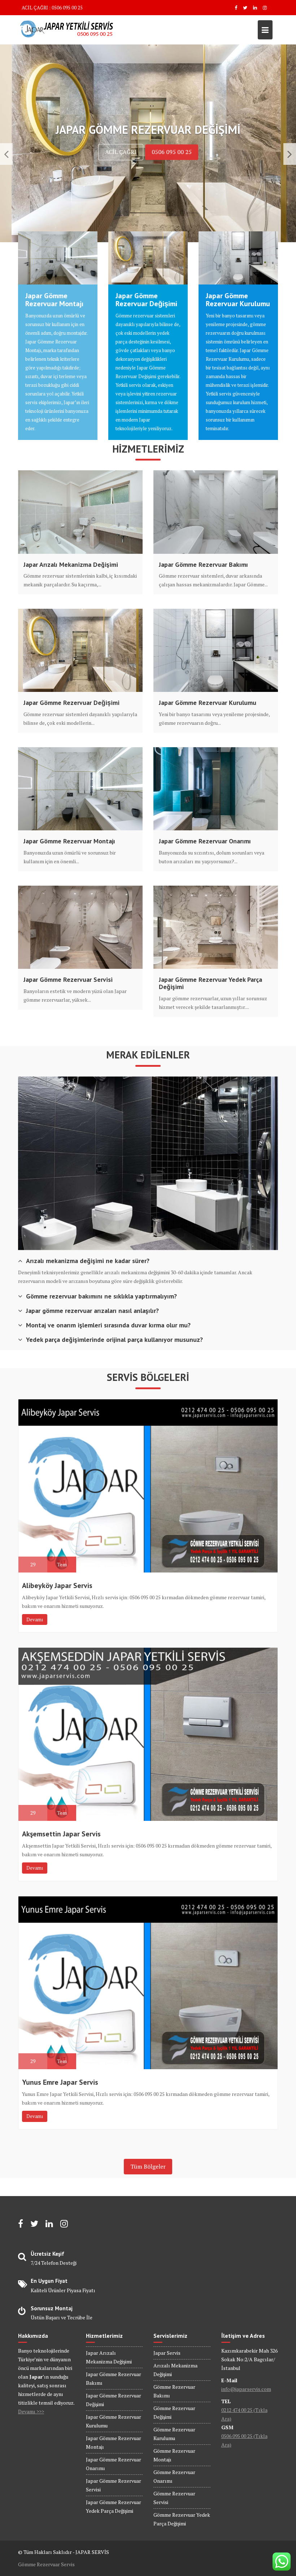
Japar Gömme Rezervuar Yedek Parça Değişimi (210, 983)
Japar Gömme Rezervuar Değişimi (146, 300)
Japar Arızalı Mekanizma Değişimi (71, 565)
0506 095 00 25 (172, 152)
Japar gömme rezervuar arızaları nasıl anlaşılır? (92, 1311)
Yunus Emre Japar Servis (60, 2082)
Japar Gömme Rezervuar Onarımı (205, 841)
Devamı (35, 1619)
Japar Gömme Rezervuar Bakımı (203, 565)
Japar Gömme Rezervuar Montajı (54, 300)
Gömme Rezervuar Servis (46, 2564)
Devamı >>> (31, 2411)
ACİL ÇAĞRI (121, 152)
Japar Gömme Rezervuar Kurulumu (238, 300)
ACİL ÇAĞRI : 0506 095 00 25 (52, 8)
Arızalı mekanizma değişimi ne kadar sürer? (88, 1261)
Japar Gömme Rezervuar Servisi (68, 980)
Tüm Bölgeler (148, 2166)
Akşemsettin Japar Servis (61, 1834)
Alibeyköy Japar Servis (57, 1586)
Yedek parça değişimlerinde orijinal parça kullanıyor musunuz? (114, 1340)
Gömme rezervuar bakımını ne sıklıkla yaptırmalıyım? (101, 1296)
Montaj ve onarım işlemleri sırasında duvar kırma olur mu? (108, 1325)
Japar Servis (167, 2353)
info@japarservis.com (246, 2389)
